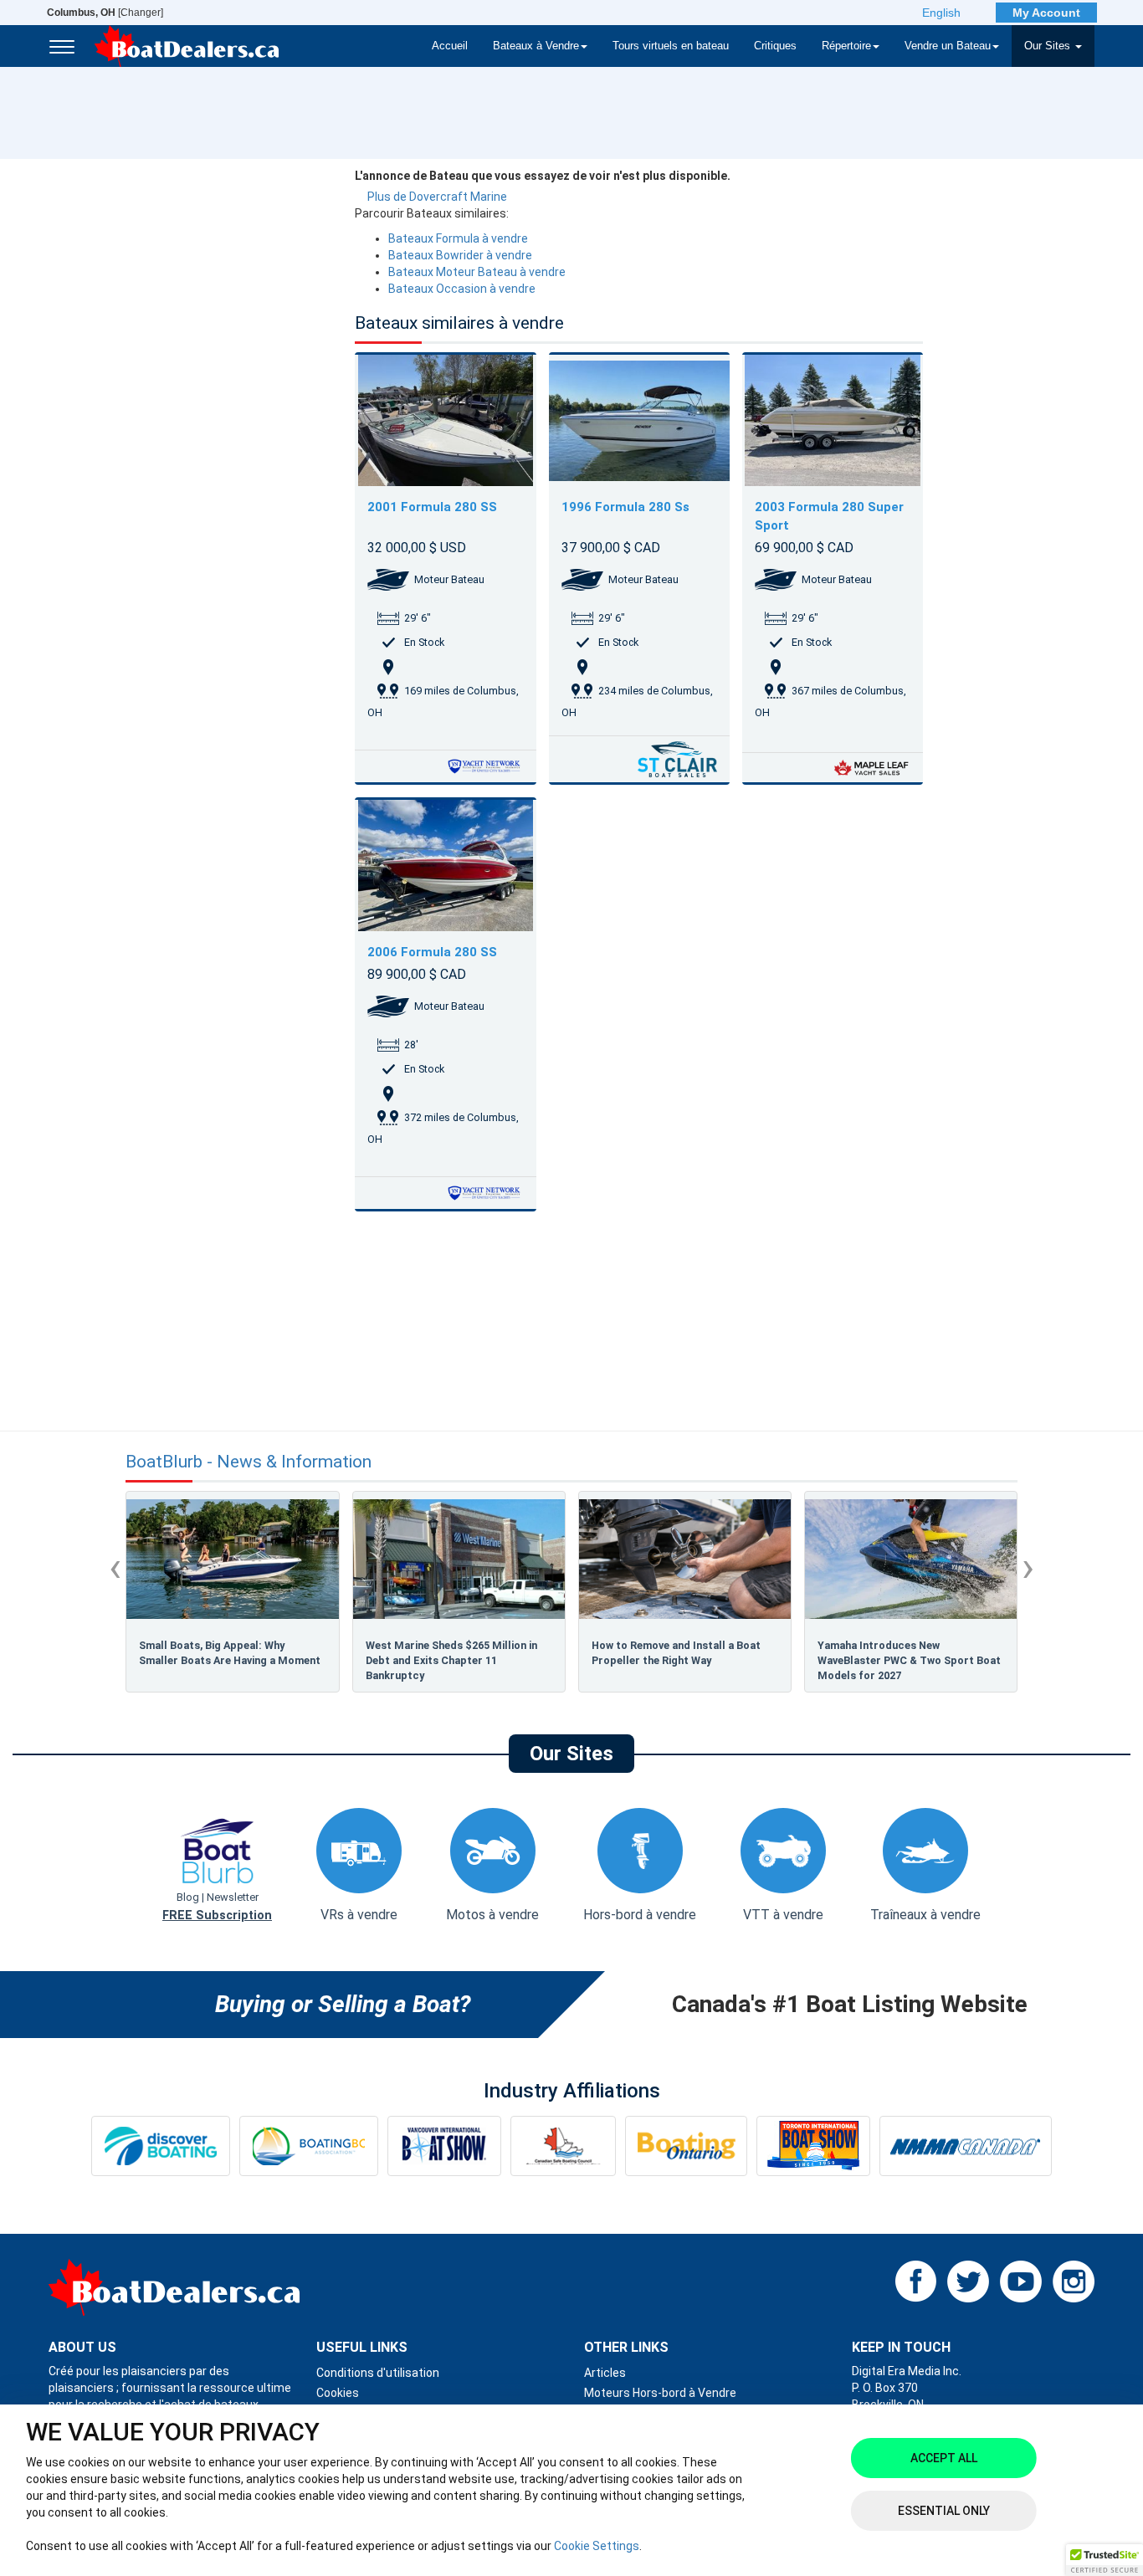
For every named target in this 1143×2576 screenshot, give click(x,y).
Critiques (775, 46)
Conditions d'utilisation (378, 2373)
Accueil (450, 46)
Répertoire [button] (846, 46)
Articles (605, 2373)
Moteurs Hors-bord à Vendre (660, 2393)
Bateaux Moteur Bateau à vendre (477, 272)
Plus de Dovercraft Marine (437, 197)
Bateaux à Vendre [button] (536, 46)
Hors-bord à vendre (640, 1915)
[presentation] (115, 1567)
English (941, 13)
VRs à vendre (359, 1915)
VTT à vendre (783, 1915)
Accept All (944, 2458)
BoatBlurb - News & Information (249, 1462)
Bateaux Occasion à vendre (462, 289)
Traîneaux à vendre (925, 1915)
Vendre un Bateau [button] (948, 46)
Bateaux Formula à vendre (458, 238)
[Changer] (105, 13)
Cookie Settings (597, 2546)
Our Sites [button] (1049, 46)
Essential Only (944, 2511)
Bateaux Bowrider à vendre (460, 255)
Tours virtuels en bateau (671, 46)
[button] (1105, 2560)
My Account (1046, 13)
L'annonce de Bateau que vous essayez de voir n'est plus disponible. (543, 176)
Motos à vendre (492, 1915)
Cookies (338, 2393)
